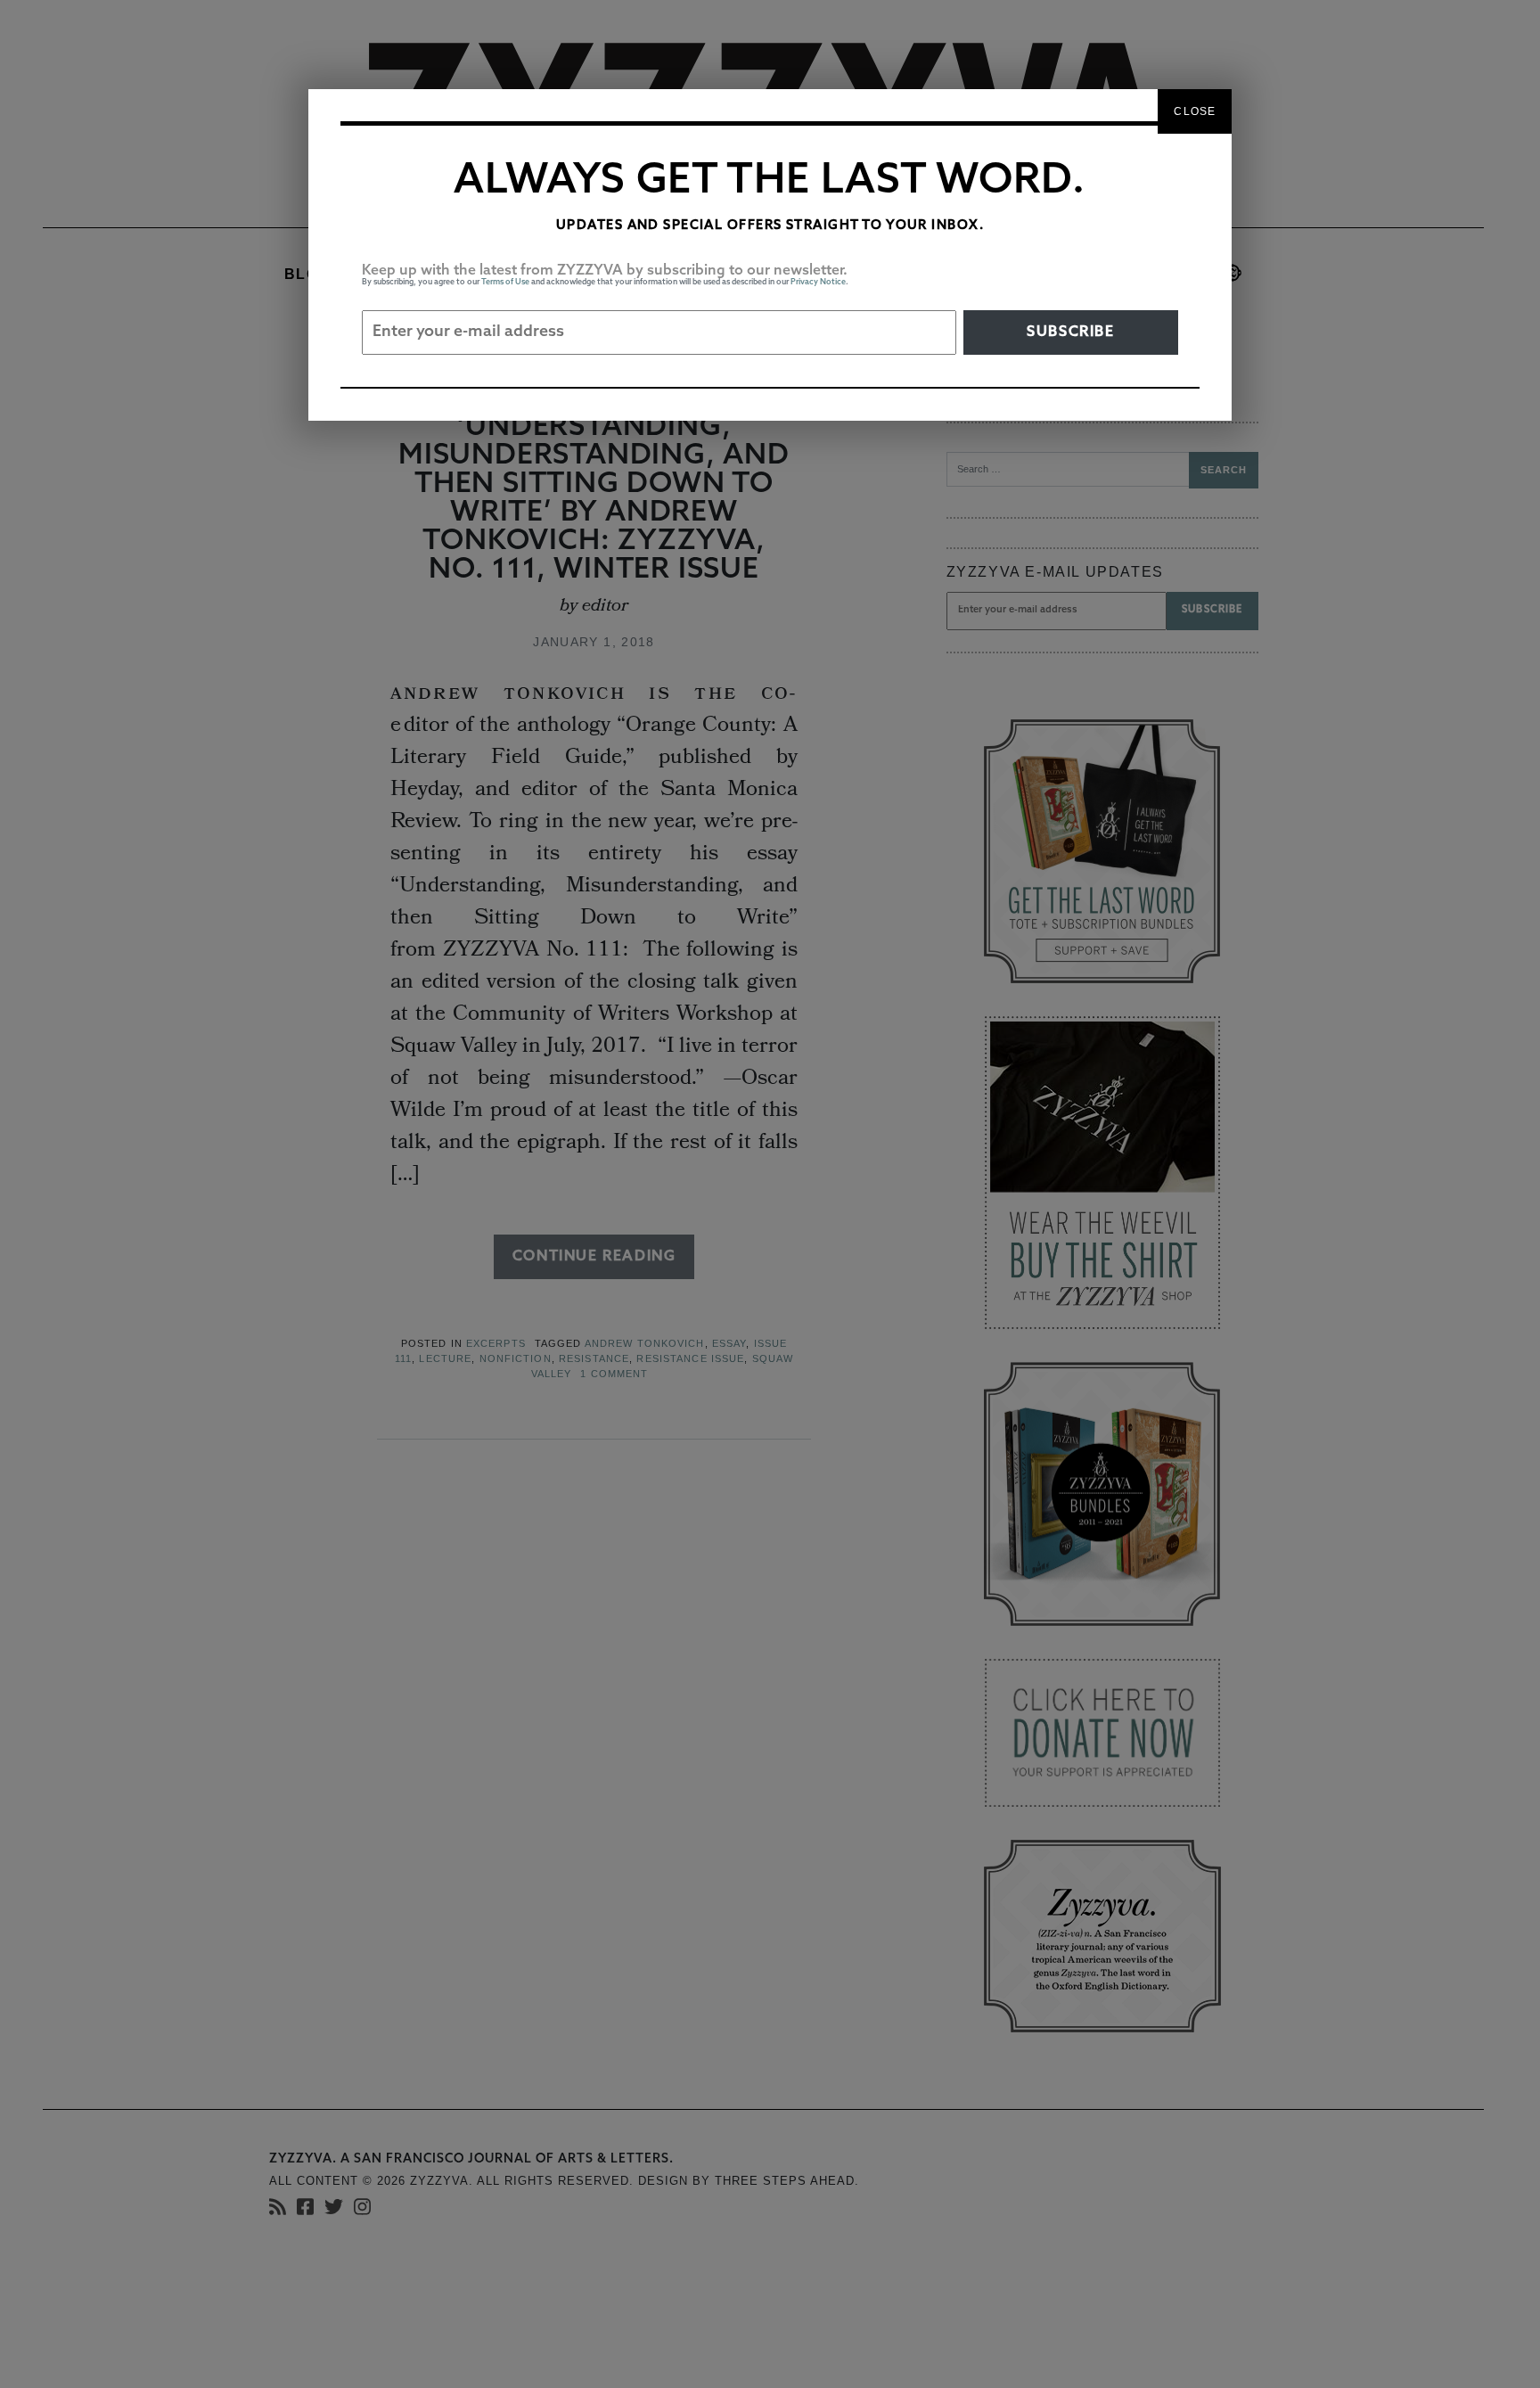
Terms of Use (505, 282)
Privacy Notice (818, 282)
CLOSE (1195, 111)
